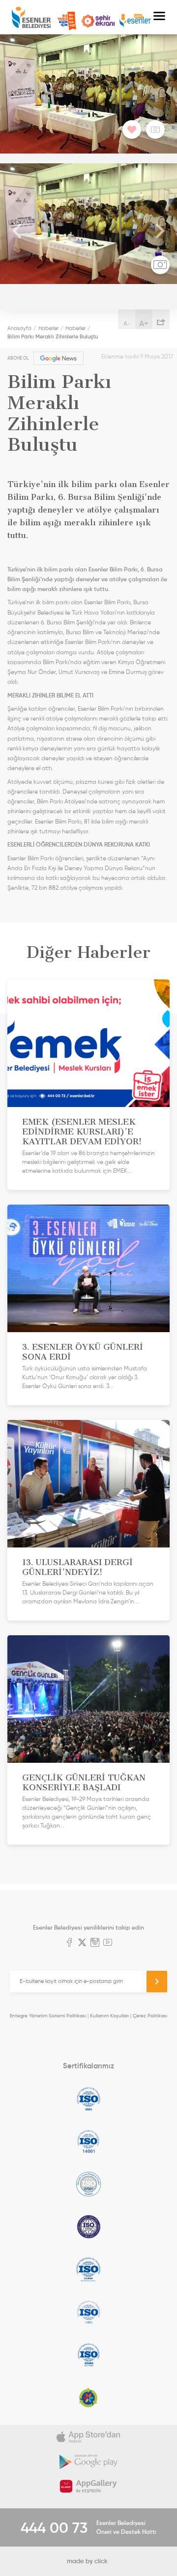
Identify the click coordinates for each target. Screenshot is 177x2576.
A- (127, 323)
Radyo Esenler (135, 21)
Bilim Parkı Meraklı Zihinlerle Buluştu (53, 336)
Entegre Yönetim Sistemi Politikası (48, 2016)
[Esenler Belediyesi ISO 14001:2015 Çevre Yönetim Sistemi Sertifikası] (88, 2141)
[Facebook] (69, 1943)
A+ (144, 323)
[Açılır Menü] (159, 17)
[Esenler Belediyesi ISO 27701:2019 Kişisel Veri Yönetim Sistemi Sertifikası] (88, 2227)
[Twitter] (82, 1943)
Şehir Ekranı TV (98, 21)
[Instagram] (95, 1943)
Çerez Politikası (150, 2016)
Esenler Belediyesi (31, 17)
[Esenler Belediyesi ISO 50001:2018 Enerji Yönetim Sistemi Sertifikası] (88, 2355)
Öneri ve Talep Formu (67, 21)
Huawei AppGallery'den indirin (88, 2486)
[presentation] (17, 232)
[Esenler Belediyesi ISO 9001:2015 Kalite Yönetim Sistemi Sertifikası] (88, 2099)
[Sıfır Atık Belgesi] (88, 2397)
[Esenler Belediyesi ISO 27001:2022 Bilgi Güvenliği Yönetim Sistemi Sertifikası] (88, 2184)
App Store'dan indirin (88, 2437)
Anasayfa (19, 328)
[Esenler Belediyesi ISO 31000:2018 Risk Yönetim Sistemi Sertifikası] (88, 2269)
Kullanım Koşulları (109, 2016)
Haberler (48, 328)
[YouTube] (108, 1943)
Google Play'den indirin (88, 2462)
